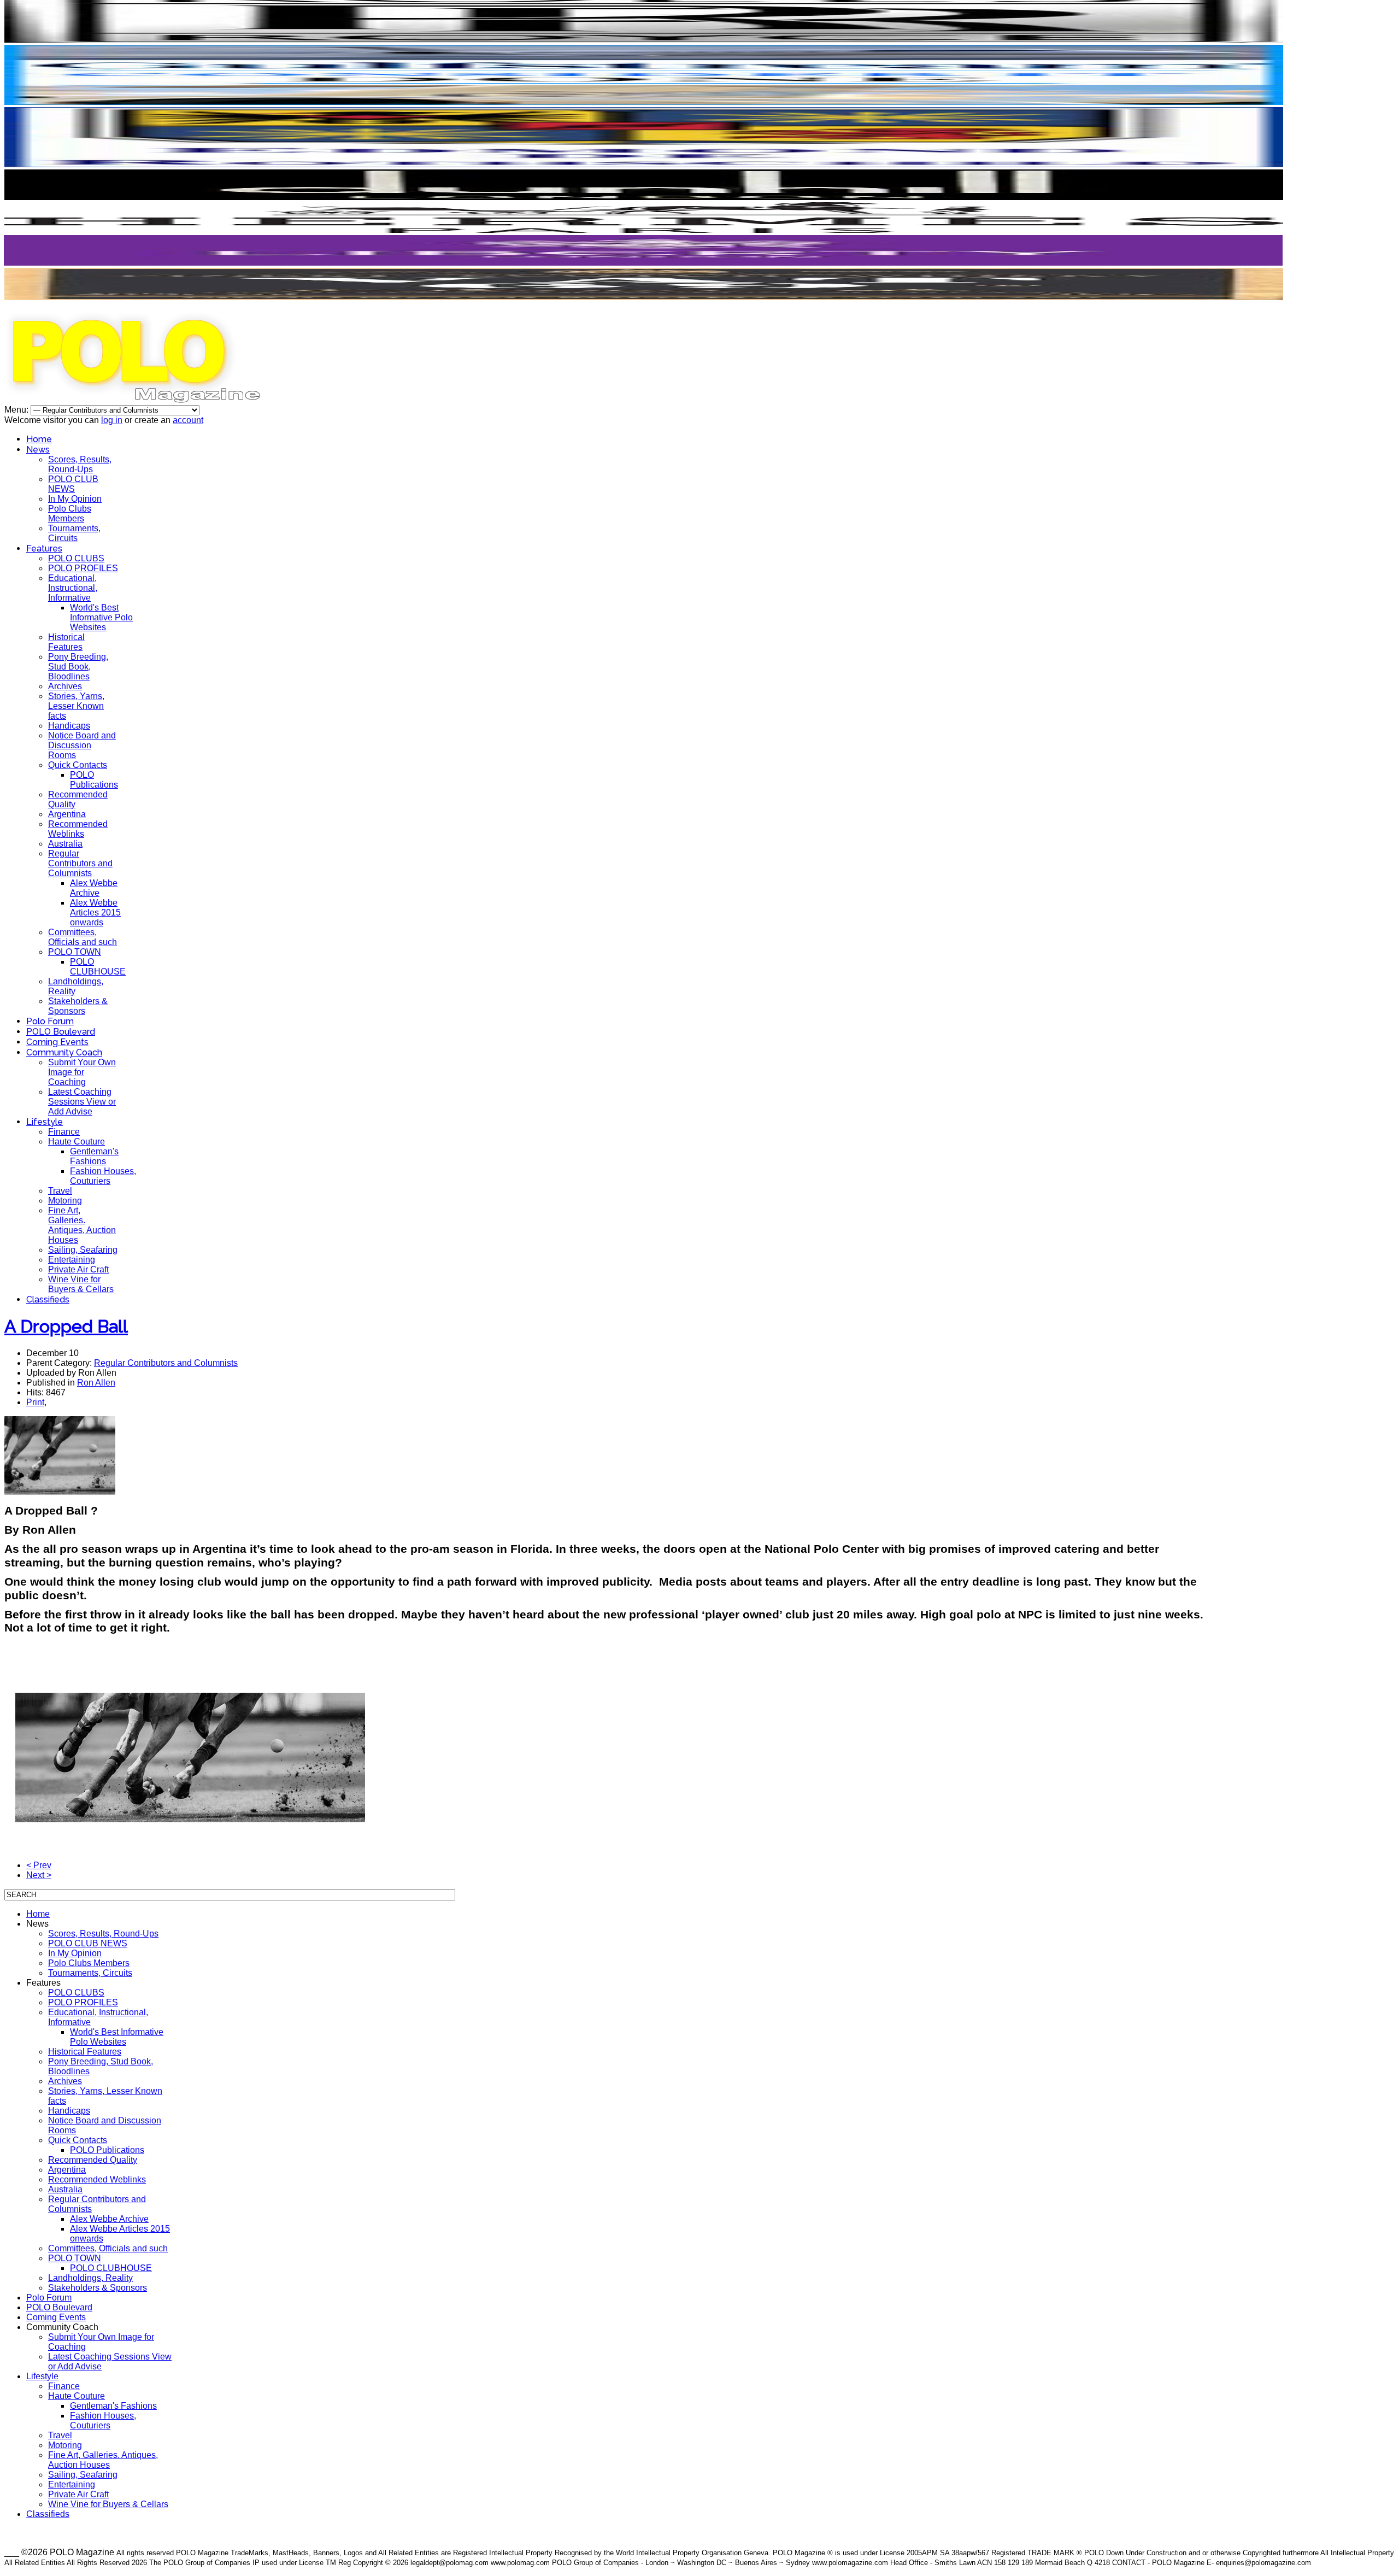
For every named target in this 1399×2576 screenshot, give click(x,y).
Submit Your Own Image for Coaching (82, 1072)
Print (35, 1402)
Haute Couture (77, 1142)
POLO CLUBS (76, 558)
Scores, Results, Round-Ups (80, 464)
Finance (64, 1132)
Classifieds (48, 1299)
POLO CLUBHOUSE (98, 967)
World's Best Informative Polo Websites (101, 617)
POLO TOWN (75, 952)
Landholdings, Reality (90, 2278)
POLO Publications (94, 780)
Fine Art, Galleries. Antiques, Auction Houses (82, 1225)
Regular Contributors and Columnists (80, 863)
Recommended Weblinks (78, 829)
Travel (60, 1191)
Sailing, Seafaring (83, 1250)
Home (39, 439)
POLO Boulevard (61, 1032)
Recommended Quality (93, 2160)
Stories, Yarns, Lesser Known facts (76, 706)
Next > (39, 1875)
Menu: (17, 410)
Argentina (67, 814)
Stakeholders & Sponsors (78, 1006)
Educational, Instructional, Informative (73, 588)
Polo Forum (50, 1021)
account (188, 420)
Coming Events (57, 1042)
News (38, 450)
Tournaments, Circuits (74, 533)
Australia (65, 844)
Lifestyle (45, 1122)
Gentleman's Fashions (94, 1156)
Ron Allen (96, 1383)
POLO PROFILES (83, 568)
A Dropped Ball (66, 1326)
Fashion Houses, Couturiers (103, 1176)
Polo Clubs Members (70, 514)
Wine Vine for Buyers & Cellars (81, 1284)
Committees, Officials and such (83, 937)
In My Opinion (75, 499)
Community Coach (64, 1052)
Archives (65, 686)
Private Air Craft (78, 1269)
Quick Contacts (78, 765)
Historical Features (66, 642)
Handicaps (69, 726)
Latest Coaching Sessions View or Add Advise (82, 1102)
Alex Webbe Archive (94, 888)
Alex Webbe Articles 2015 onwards (95, 913)
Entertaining (72, 1260)
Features (44, 548)
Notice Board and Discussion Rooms (82, 745)
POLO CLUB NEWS (73, 484)
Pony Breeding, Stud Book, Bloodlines (78, 667)
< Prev (39, 1865)
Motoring (65, 1201)
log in (112, 420)
